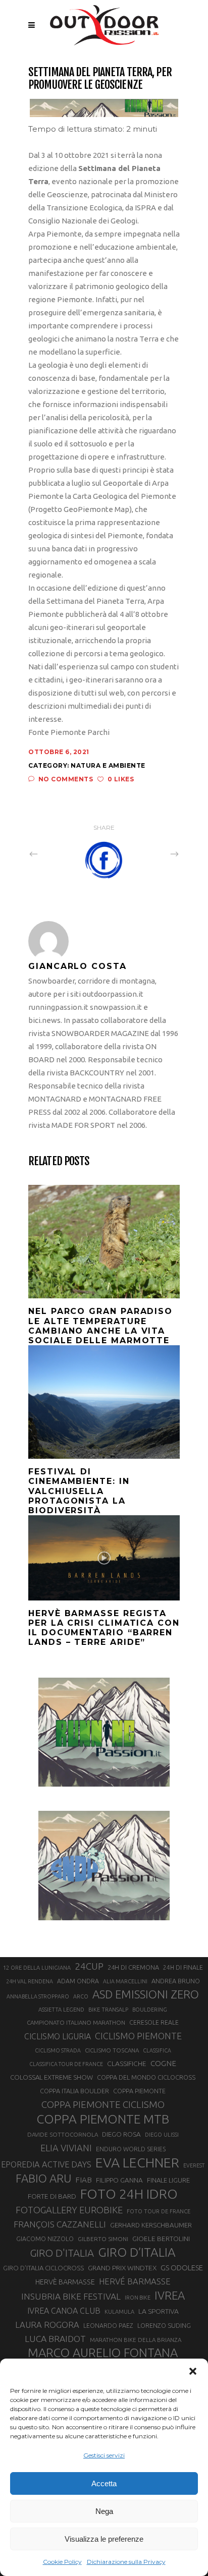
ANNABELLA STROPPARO (38, 1996)
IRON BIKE (138, 2298)
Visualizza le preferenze (104, 2539)
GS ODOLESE (182, 2268)
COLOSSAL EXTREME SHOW (51, 2077)
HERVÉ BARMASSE (135, 2281)
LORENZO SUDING (164, 2325)
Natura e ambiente (108, 765)
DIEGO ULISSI (162, 2135)
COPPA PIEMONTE (139, 2091)
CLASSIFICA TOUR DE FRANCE (66, 2064)
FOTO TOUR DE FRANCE (159, 2211)
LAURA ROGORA (47, 2325)
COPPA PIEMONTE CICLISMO (103, 2104)
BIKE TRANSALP (108, 2010)
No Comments (66, 779)
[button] (193, 2371)
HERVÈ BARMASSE (65, 2282)
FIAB (84, 2180)
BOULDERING (150, 2010)
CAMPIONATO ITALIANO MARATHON (76, 2022)
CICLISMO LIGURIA (58, 2036)
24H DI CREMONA (133, 1967)
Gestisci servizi (104, 2455)
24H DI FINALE (183, 1967)
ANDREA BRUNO (176, 1981)
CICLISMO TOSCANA (112, 2050)
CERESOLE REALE (154, 2022)
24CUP (89, 1966)
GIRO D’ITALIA (137, 2252)
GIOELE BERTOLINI (161, 2239)
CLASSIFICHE (127, 2064)
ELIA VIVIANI (66, 2148)
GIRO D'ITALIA (62, 2253)
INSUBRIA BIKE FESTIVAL (71, 2296)
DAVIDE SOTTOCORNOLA (63, 2134)
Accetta (104, 2483)
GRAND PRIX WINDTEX (122, 2268)
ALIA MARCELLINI (125, 1981)
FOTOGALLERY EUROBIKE (69, 2210)
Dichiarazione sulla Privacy (126, 2562)
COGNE (163, 2063)
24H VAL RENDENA (30, 1981)
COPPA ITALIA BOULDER (74, 2091)
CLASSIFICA (157, 2050)
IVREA (170, 2295)
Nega (104, 2511)
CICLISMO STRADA (58, 2050)
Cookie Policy (62, 2562)
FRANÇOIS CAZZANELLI (60, 2224)
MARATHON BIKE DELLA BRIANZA (136, 2340)
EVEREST (194, 2165)
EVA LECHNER (137, 2162)
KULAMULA (119, 2312)
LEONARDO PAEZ (108, 2326)
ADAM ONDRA (78, 1981)
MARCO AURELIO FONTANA (103, 2353)
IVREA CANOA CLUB (64, 2311)
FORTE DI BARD (52, 2196)
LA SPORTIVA (159, 2311)
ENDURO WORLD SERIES (131, 2149)
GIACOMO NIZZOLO (45, 2239)
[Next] (152, 853)
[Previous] (56, 853)
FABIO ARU (43, 2178)
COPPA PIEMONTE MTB (103, 2119)
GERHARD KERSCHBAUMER (151, 2225)
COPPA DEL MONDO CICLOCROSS (146, 2077)
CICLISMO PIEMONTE (138, 2036)
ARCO (81, 1996)
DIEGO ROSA (121, 2134)
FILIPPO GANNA (119, 2180)
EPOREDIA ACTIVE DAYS (46, 2164)
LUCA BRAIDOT (55, 2339)
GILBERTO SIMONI (103, 2239)
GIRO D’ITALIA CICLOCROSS (43, 2268)
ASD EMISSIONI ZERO (146, 1994)
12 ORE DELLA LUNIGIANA (37, 1968)
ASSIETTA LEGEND (61, 2010)
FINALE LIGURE (168, 2180)
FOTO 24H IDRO (129, 2194)
